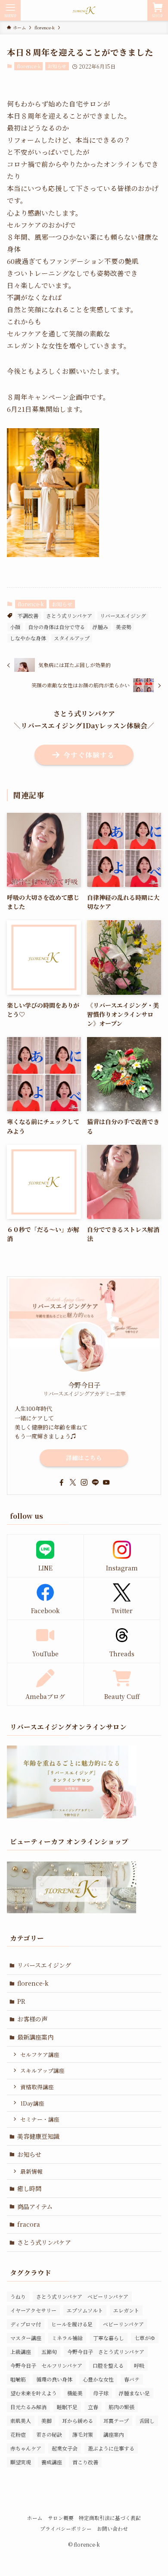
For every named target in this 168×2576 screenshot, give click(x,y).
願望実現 (21, 2462)
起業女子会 (65, 2448)
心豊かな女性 (98, 2379)
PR (21, 2001)
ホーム (35, 2518)
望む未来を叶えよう (34, 2393)
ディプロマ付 (26, 2324)
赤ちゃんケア (26, 2448)
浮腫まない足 (134, 2393)
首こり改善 (85, 2462)
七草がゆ (145, 2338)
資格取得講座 (37, 2087)
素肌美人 (21, 2421)
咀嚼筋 (18, 2379)
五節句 (49, 2352)
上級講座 (21, 2352)
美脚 (47, 2421)
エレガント (126, 2310)
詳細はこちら (84, 1458)
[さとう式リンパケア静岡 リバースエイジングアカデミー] (84, 10)
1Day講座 (32, 2103)
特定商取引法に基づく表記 (110, 2518)
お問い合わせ (112, 2529)
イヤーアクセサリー (33, 2310)
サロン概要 (61, 2518)
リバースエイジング (123, 616)
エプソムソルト (85, 2310)
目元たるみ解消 (28, 2407)
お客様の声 (32, 2019)
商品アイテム (35, 2206)
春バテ (132, 2379)
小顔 (15, 627)
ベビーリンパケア (123, 2324)
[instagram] (84, 1482)
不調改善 (28, 616)
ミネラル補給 (67, 2338)
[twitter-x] (73, 1482)
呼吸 (139, 2365)
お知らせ (57, 66)
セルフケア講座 (40, 2054)
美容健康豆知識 (38, 2136)
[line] (95, 1482)
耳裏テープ (116, 2421)
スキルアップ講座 (42, 2070)
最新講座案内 (35, 2037)
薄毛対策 (83, 2434)
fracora (29, 2224)
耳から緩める (78, 2421)
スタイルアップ (72, 638)
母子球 (101, 2393)
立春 (93, 2407)
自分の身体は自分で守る (56, 627)
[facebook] (62, 1482)
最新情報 (31, 2171)
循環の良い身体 (54, 2379)
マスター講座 (26, 2338)
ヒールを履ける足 (72, 2324)
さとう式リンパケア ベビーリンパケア (82, 2296)
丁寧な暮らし (109, 2338)
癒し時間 (29, 2188)
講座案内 (114, 2434)
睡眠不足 (67, 2407)
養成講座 (52, 2462)
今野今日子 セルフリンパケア (46, 2365)
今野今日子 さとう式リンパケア (106, 2352)
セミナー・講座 (40, 2119)
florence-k (29, 66)
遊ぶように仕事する (111, 2448)
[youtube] (106, 1482)
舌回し (147, 2421)
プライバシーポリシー (66, 2529)
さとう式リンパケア (69, 616)
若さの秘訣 (49, 2434)
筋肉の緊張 (121, 2407)
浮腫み (100, 627)
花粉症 (18, 2434)
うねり (18, 2296)
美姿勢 (124, 627)
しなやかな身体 (28, 638)
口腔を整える (108, 2365)
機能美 (75, 2393)
